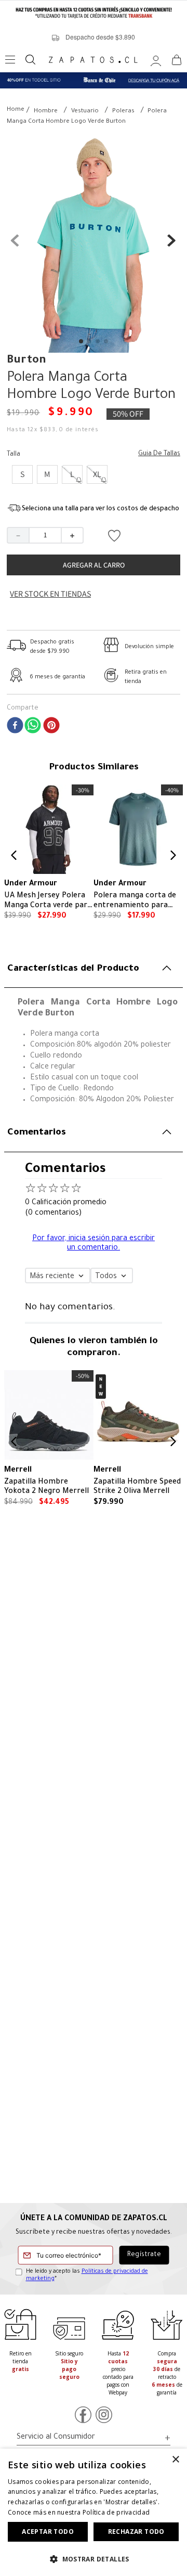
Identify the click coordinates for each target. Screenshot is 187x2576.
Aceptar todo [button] (48, 2532)
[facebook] (15, 727)
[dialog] (94, 2512)
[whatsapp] (33, 727)
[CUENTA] (156, 60)
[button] (22, 474)
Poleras (123, 112)
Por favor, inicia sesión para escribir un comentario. (94, 1244)
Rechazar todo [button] (136, 2532)
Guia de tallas (159, 454)
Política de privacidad (116, 2512)
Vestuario (85, 112)
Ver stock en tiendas (50, 594)
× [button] (175, 2460)
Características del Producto (73, 969)
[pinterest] (51, 727)
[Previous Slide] (14, 855)
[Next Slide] (173, 855)
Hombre (46, 112)
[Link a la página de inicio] (16, 111)
